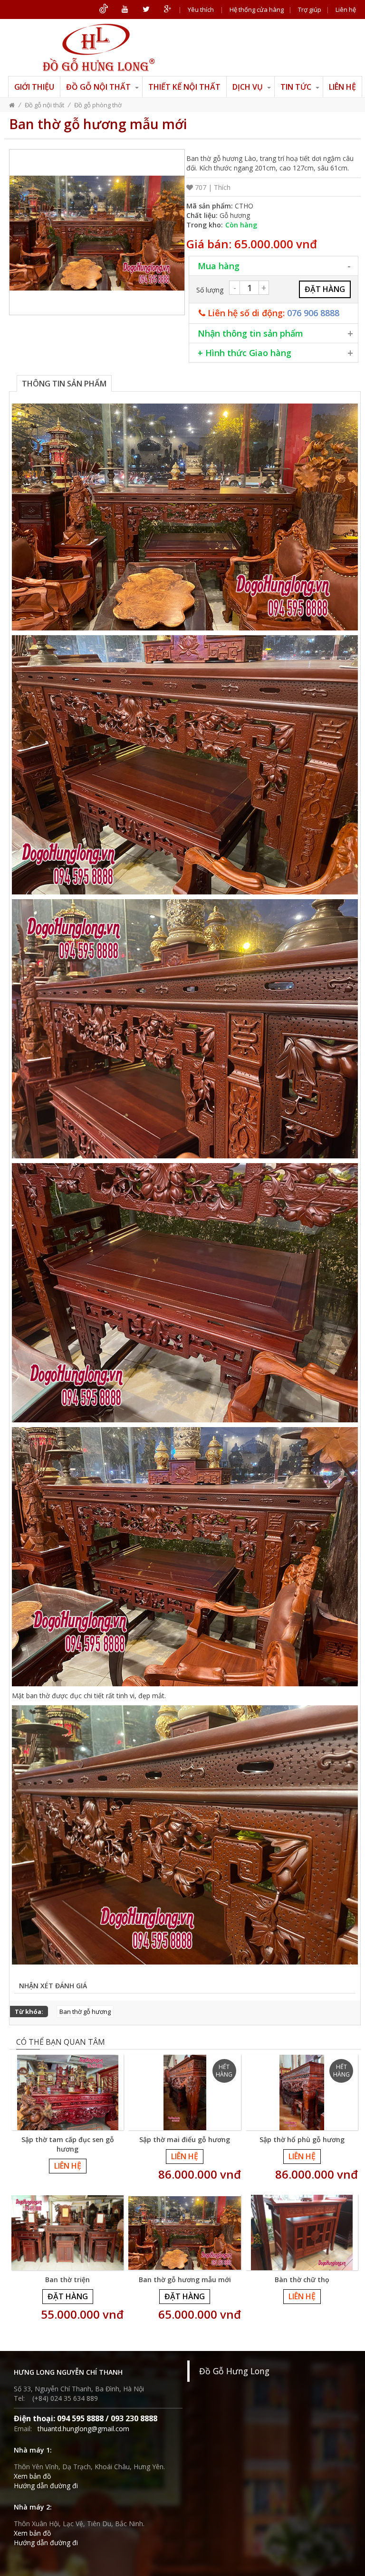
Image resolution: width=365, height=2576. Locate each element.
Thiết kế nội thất (184, 87)
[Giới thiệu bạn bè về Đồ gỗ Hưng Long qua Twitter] (146, 9)
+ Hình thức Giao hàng (245, 353)
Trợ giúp (310, 9)
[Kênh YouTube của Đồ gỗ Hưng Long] (125, 9)
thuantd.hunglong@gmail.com (83, 2429)
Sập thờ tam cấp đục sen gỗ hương (68, 2144)
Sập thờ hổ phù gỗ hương (302, 2139)
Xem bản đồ (32, 2476)
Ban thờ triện (67, 2280)
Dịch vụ (249, 87)
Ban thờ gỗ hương (85, 2012)
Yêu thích (201, 9)
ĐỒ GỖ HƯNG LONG (98, 47)
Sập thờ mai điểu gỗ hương (185, 2139)
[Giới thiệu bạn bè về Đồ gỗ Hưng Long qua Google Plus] (168, 9)
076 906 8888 (313, 313)
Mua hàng (219, 266)
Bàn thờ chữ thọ (302, 2280)
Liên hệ (346, 9)
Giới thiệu (34, 87)
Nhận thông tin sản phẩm (250, 333)
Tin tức (297, 87)
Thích (222, 187)
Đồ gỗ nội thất (99, 87)
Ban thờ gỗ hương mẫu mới (185, 2280)
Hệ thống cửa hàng (257, 9)
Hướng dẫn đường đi (46, 2486)
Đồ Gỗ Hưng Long (234, 2371)
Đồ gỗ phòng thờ (98, 105)
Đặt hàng (68, 2296)
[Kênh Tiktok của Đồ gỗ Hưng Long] (103, 9)
